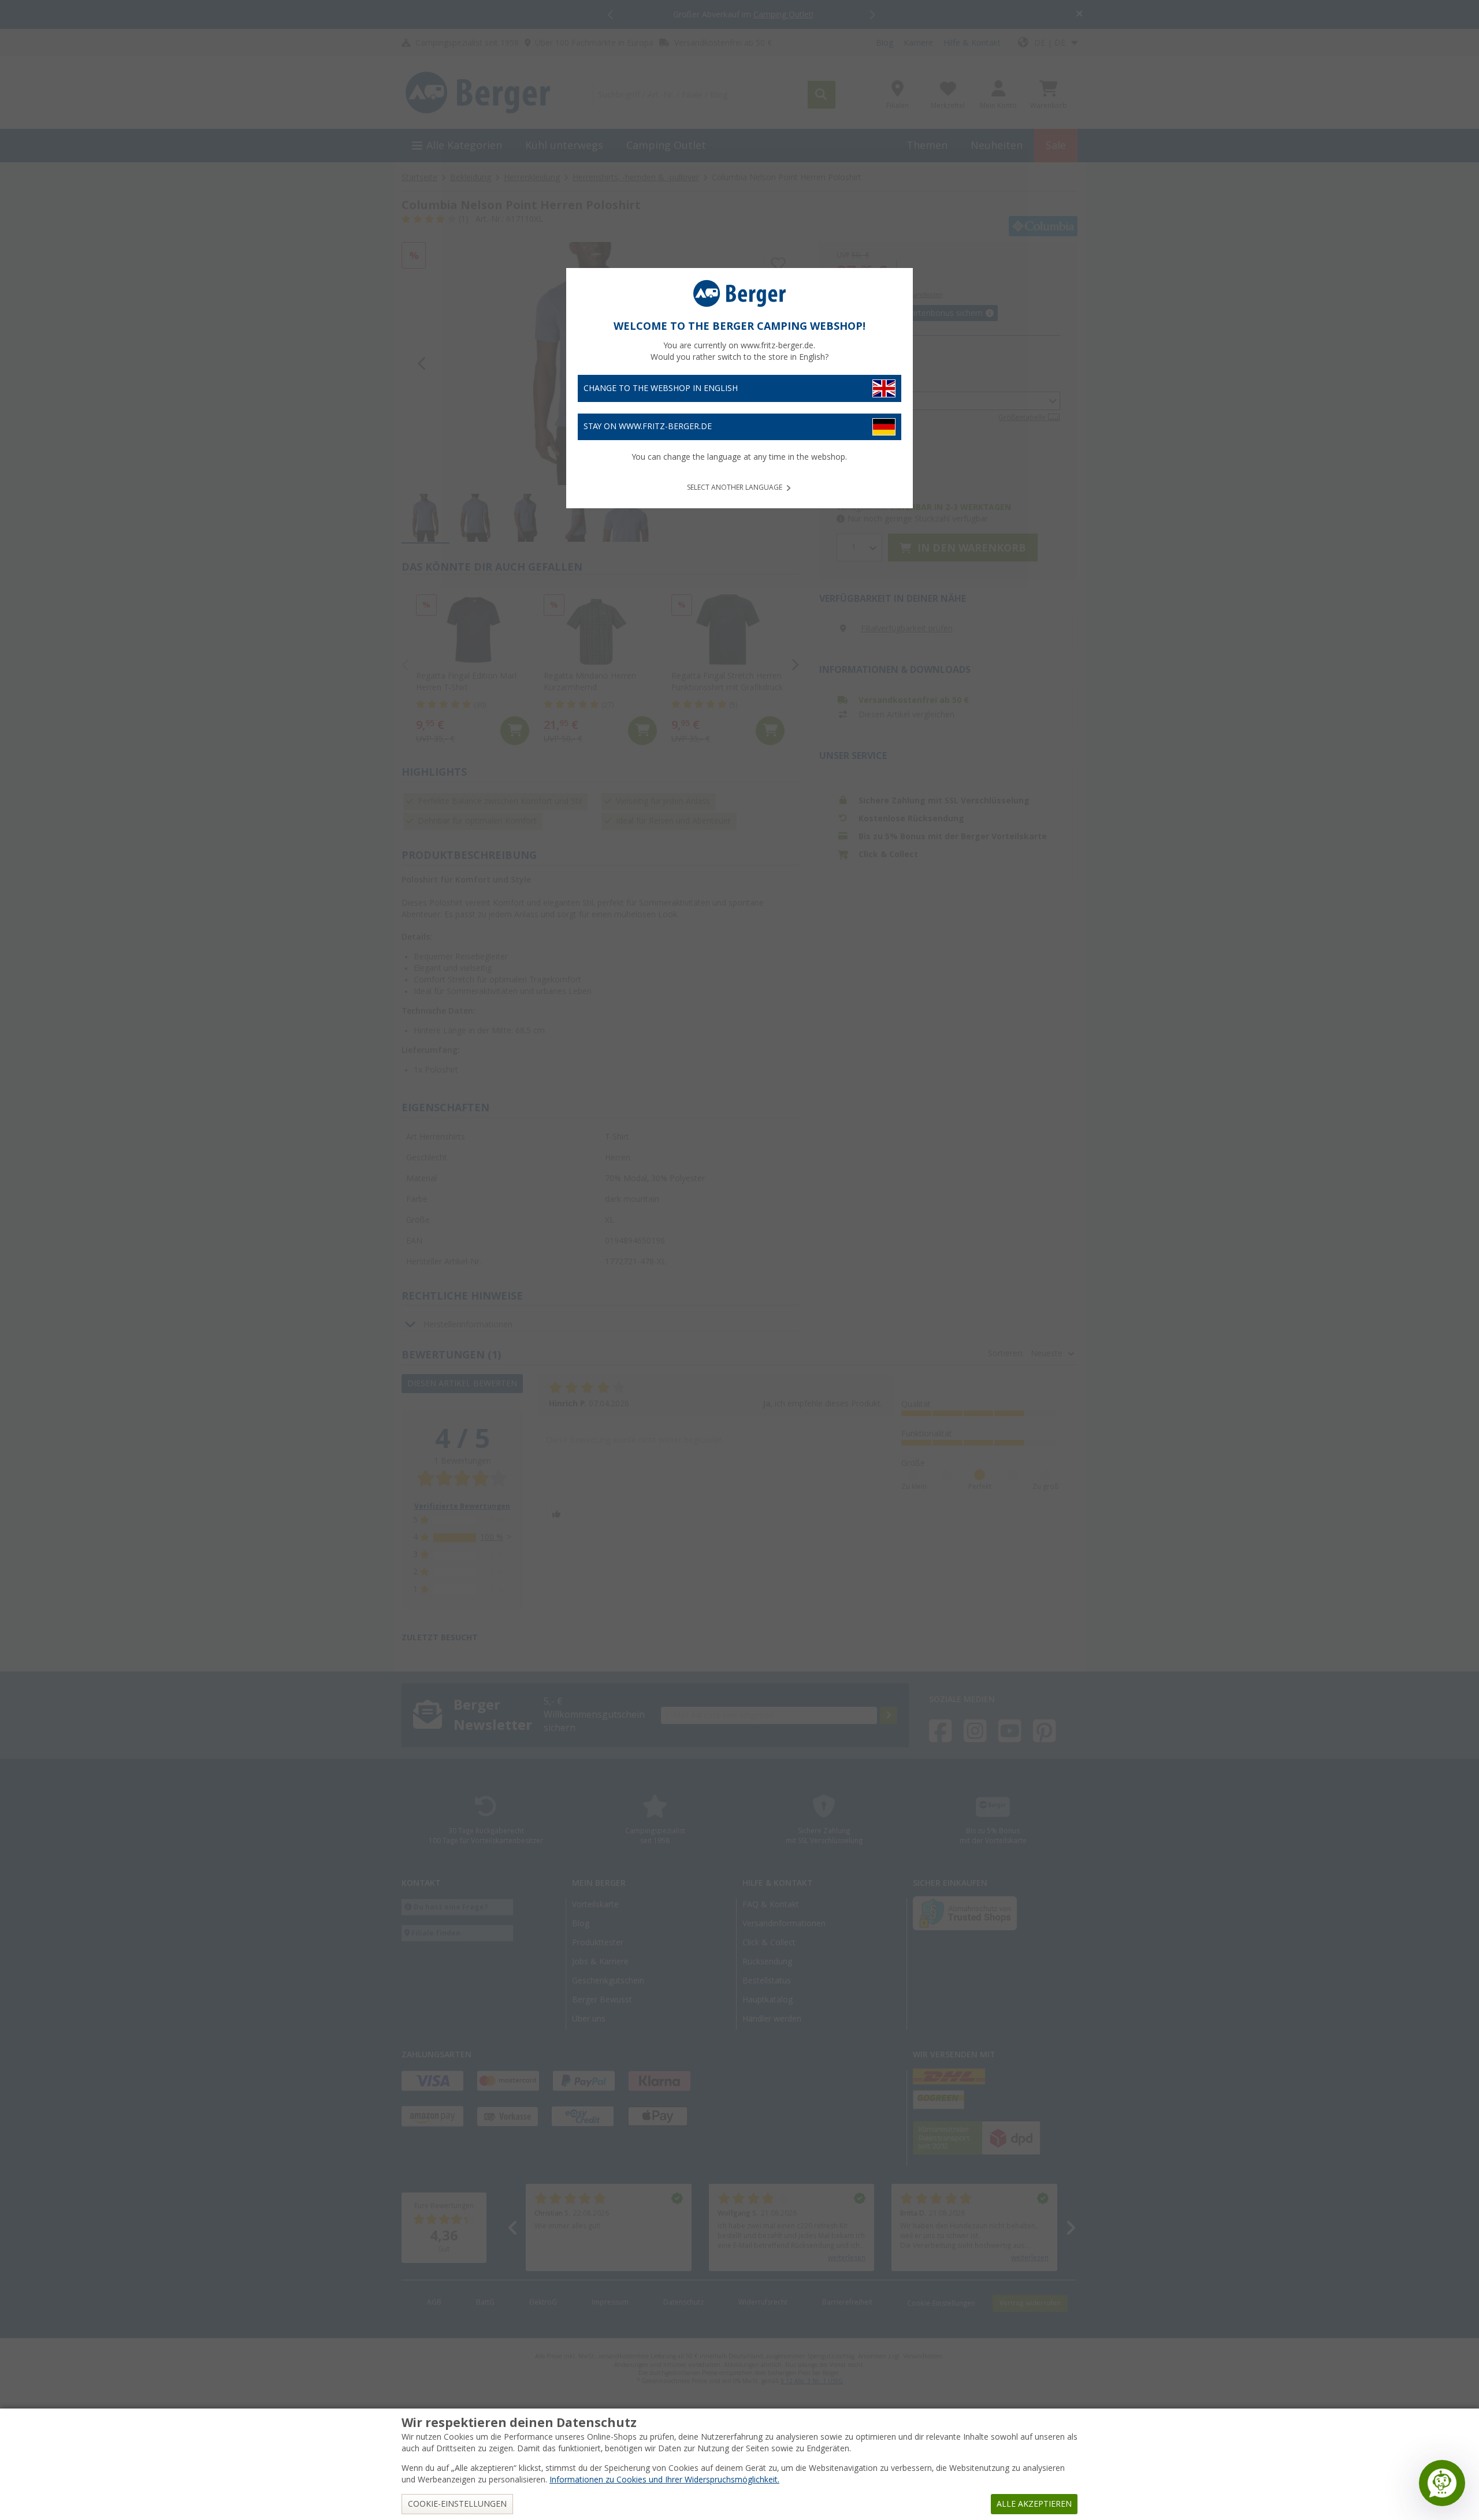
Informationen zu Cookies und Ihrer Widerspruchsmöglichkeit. (664, 2480)
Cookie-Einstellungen (457, 2504)
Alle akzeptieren (1034, 2504)
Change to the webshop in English (661, 388)
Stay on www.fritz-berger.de (648, 426)
